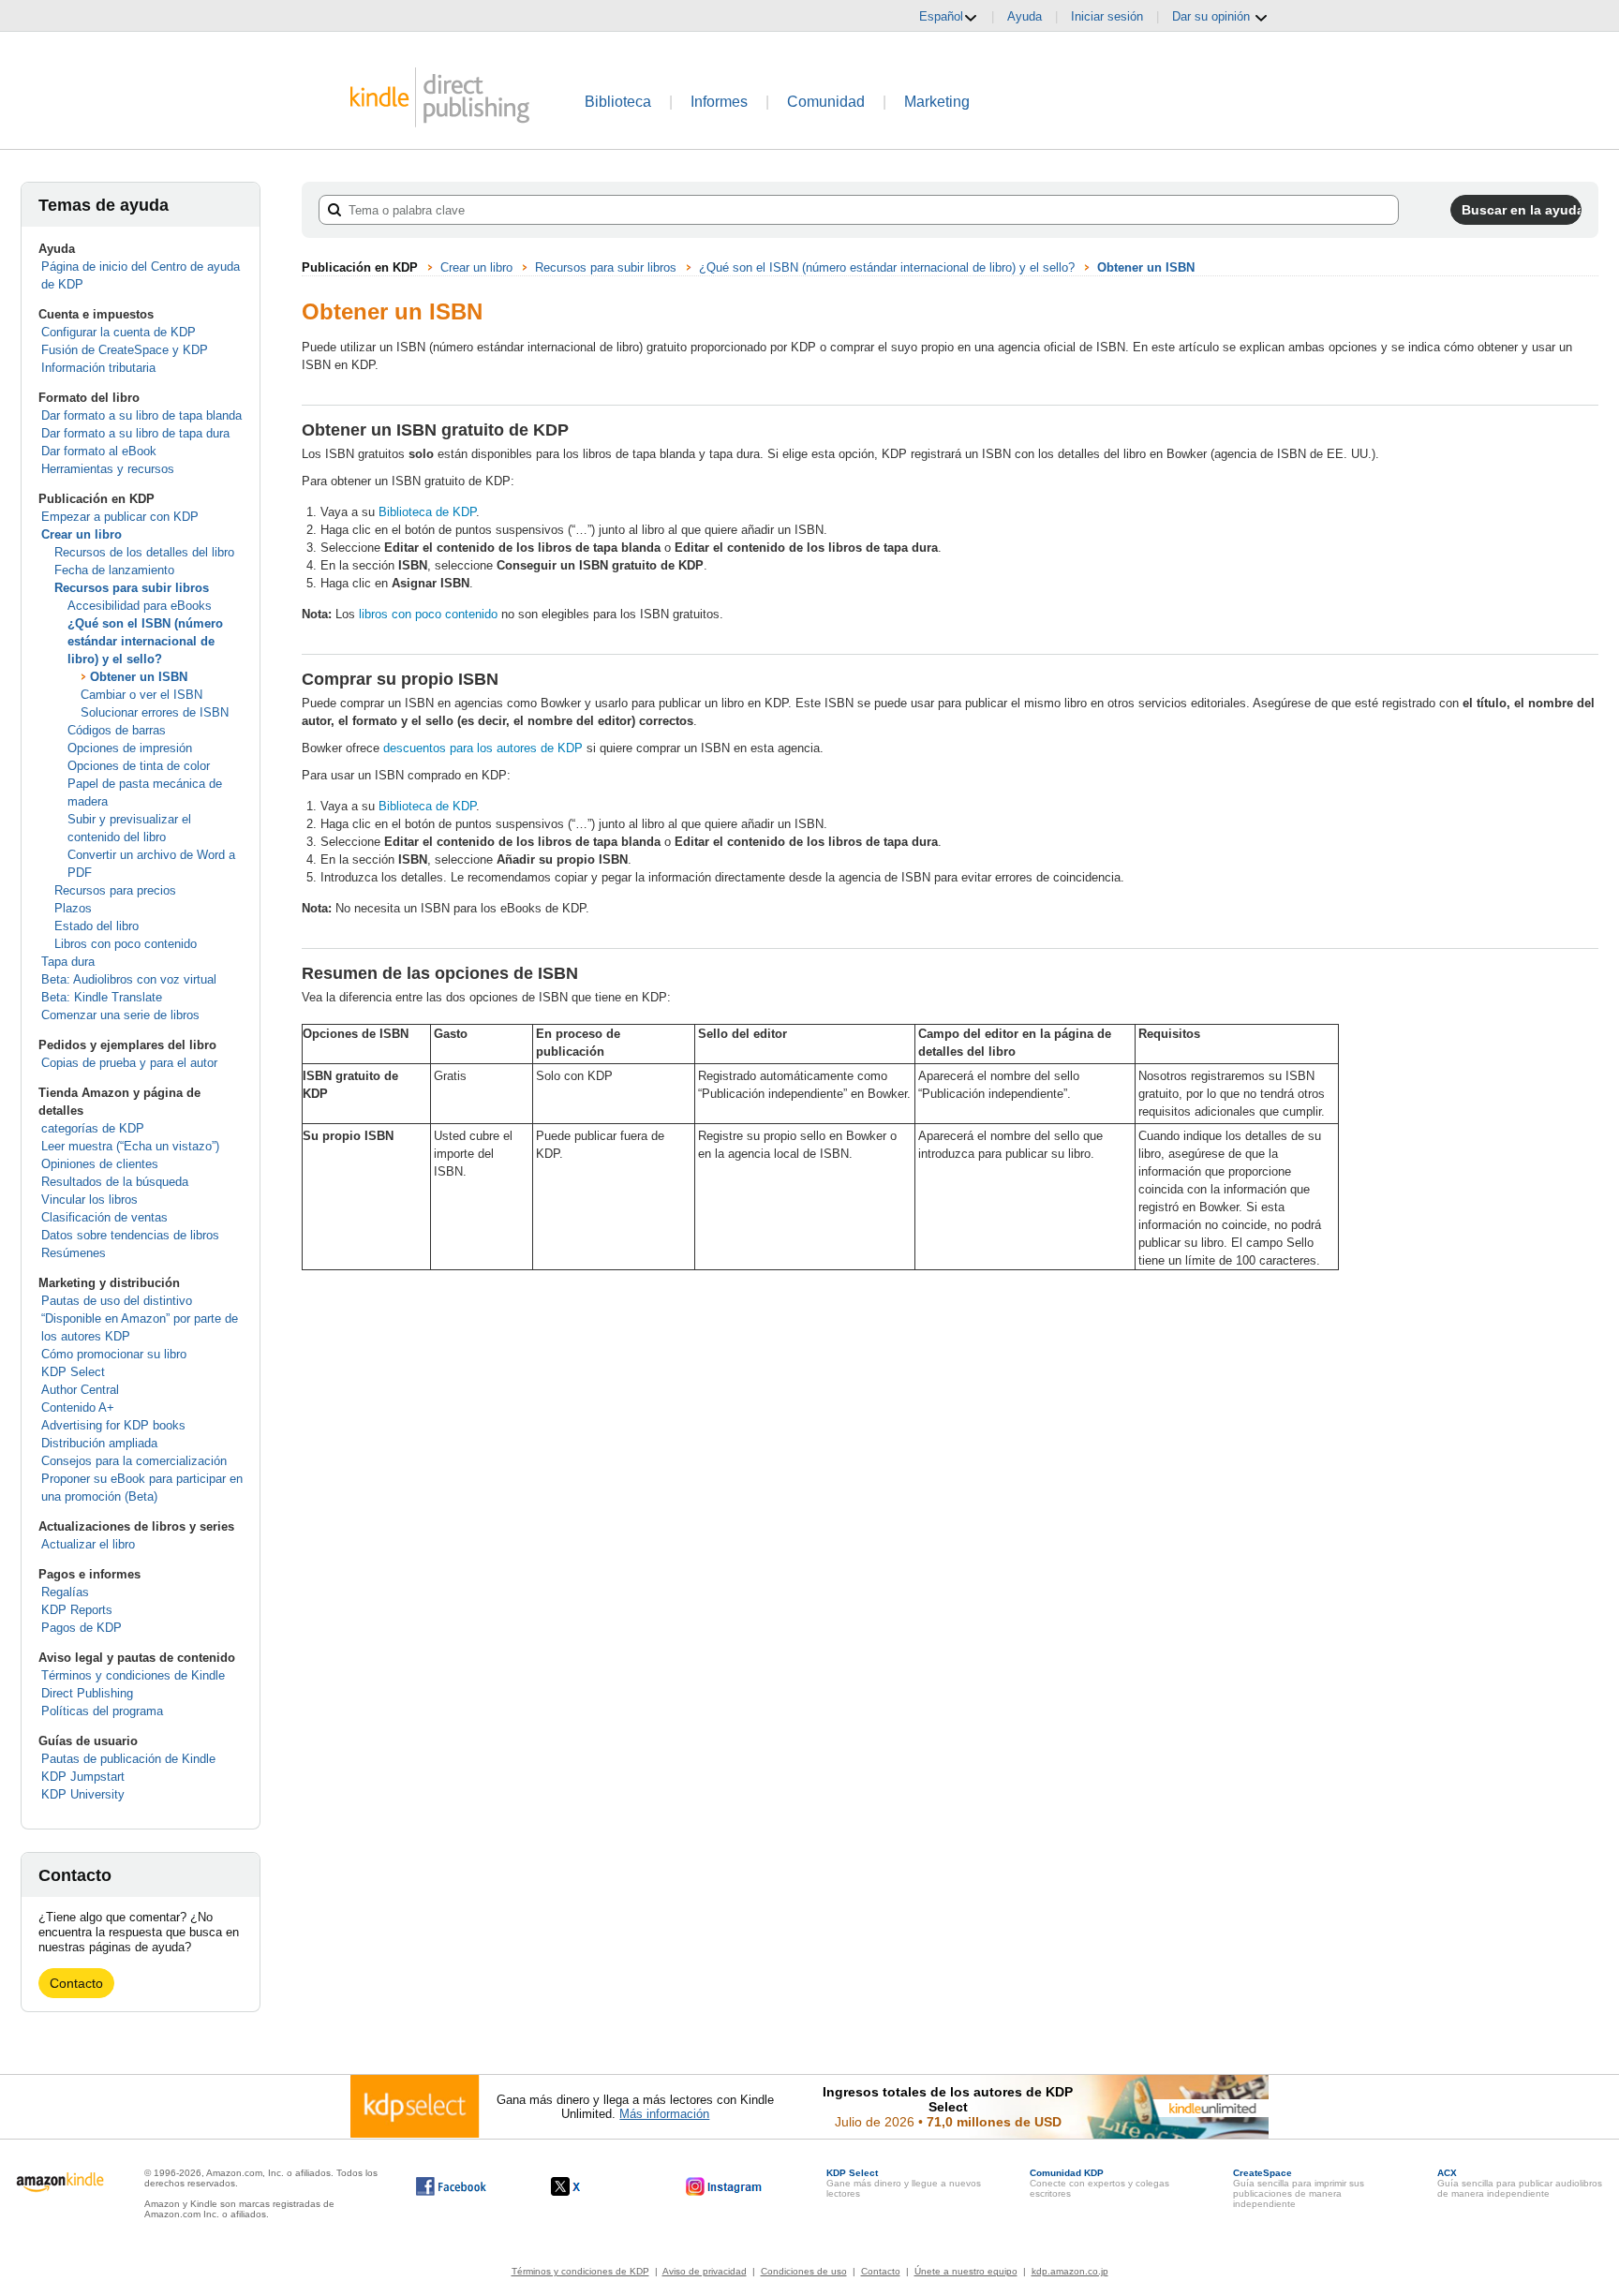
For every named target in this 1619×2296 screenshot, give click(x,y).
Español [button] (941, 16)
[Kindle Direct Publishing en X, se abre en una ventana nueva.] (585, 2186)
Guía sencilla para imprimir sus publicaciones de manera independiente (1299, 2188)
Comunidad (826, 102)
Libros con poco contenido (126, 944)
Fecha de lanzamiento (114, 570)
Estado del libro (97, 926)
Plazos (73, 908)
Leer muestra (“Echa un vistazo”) (130, 1146)
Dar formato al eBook (99, 451)
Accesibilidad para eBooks (140, 606)
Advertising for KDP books (113, 1425)
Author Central (80, 1390)
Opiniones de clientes (100, 1164)
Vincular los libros (89, 1200)
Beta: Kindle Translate (102, 997)
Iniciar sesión (1107, 16)
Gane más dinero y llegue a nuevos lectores (904, 2183)
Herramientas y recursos (108, 469)
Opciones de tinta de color (139, 766)
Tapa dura (68, 962)
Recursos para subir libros (132, 588)
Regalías (65, 1592)
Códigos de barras (117, 730)
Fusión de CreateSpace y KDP (125, 350)
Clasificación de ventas (104, 1217)
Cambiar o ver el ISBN (141, 695)
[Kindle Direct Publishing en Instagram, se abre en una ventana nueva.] (724, 2186)
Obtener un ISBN (139, 677)
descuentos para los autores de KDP (483, 748)
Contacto (76, 1983)
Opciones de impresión (130, 748)
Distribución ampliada (99, 1443)
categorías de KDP (93, 1128)
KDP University (83, 1794)
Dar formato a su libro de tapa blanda (141, 415)
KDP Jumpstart (83, 1777)
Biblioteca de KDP (427, 512)
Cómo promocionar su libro (114, 1354)
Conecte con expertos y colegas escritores (1099, 2183)
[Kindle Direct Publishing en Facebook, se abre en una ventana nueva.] (451, 2186)
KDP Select (73, 1372)
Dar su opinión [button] (1213, 16)
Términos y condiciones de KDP (580, 2271)
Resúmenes (74, 1253)
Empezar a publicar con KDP (120, 517)
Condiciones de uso (804, 2271)
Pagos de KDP (82, 1628)
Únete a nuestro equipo (966, 2271)
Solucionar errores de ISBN (155, 712)
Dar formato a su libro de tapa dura (135, 433)
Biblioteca (618, 102)
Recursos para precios (115, 890)
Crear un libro (82, 534)
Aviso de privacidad (705, 2271)
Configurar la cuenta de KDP (119, 332)
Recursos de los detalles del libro (144, 552)
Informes (719, 102)
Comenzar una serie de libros (120, 1015)
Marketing (937, 102)
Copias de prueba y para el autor (129, 1063)
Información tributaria (98, 368)
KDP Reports (77, 1610)
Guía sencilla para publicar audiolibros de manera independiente (1520, 2183)
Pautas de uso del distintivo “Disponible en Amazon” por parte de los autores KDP (140, 1318)
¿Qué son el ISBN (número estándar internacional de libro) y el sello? (145, 641)
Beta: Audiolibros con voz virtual (129, 979)
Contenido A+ (78, 1407)
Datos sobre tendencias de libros (130, 1235)
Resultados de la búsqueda (115, 1182)
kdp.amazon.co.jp (1070, 2271)
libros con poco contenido (428, 614)
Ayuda (1025, 16)
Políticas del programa (102, 1711)
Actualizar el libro (88, 1544)
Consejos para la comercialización (134, 1461)
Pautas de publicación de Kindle (128, 1759)
